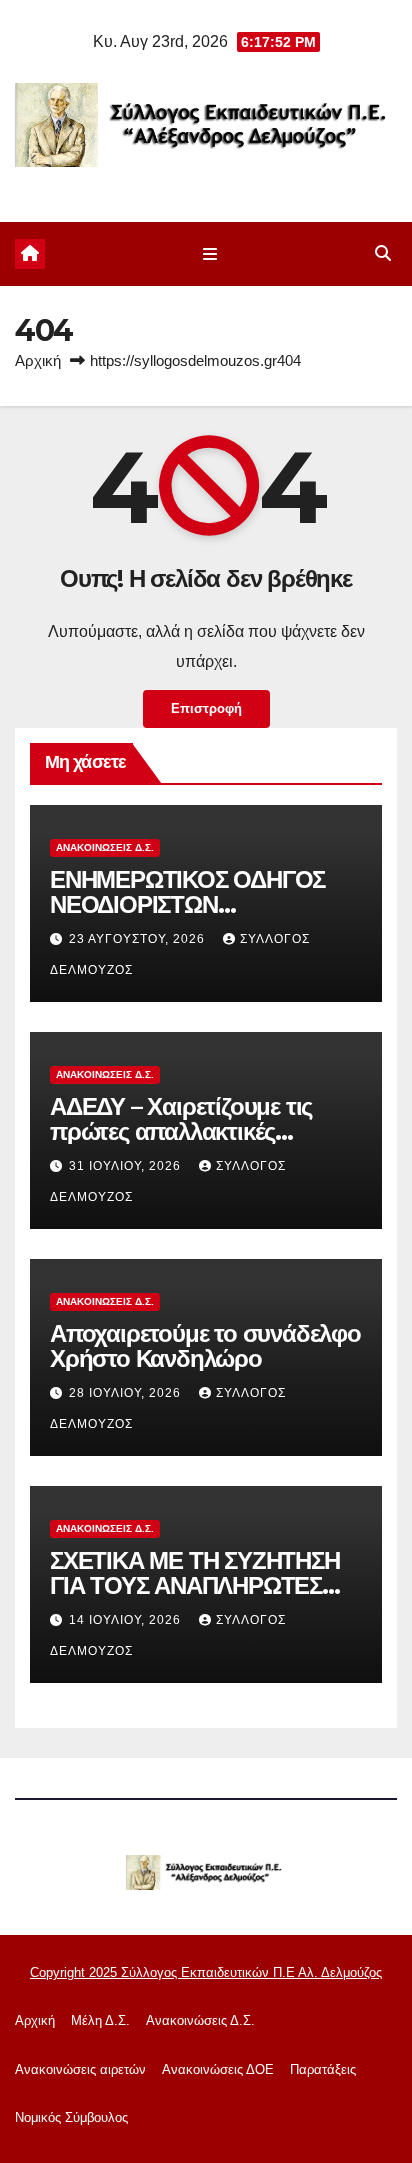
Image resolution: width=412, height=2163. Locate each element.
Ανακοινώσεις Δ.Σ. (105, 847)
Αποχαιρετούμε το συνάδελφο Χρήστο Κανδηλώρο (205, 1346)
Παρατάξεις (323, 2069)
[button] (383, 253)
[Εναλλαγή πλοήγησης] (209, 254)
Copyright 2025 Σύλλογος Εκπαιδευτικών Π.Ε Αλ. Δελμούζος (206, 1972)
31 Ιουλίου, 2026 (127, 1166)
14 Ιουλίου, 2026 (127, 1620)
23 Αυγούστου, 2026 (139, 939)
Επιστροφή (206, 708)
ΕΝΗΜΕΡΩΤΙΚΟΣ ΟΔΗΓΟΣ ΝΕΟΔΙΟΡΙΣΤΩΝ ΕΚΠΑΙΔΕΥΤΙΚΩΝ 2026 (187, 904)
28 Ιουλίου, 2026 (127, 1393)
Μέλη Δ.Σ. (100, 2020)
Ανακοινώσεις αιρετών (80, 2069)
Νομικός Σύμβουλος (71, 2117)
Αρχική (38, 360)
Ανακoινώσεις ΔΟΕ (218, 2069)
